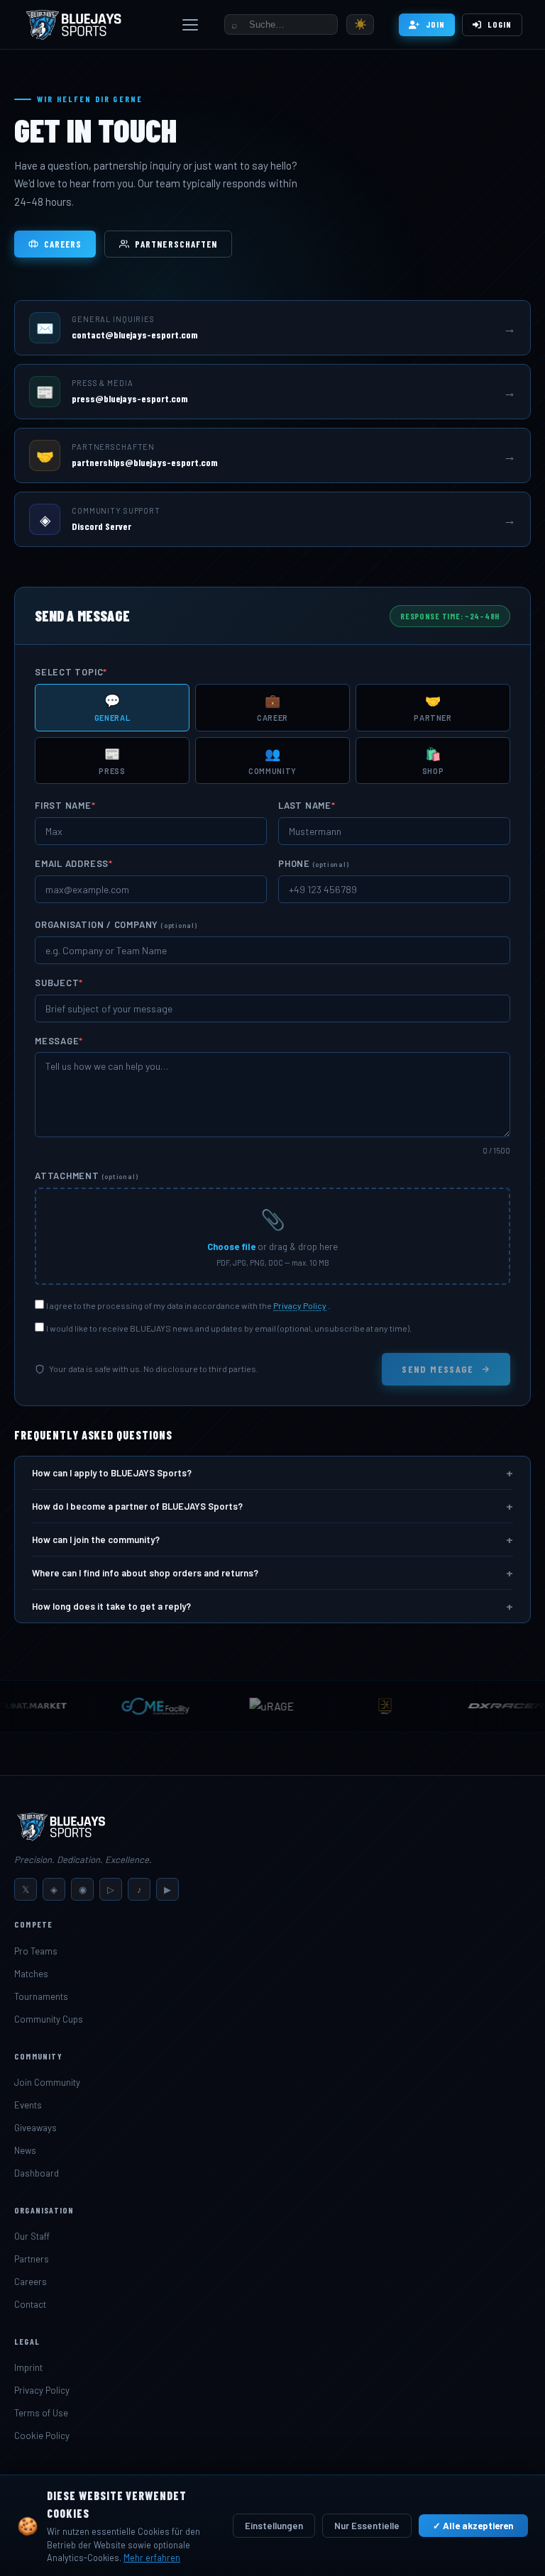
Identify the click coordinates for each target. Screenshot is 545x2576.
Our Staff (32, 2236)
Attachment (86, 1176)
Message (59, 1041)
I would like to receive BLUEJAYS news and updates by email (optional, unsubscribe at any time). (229, 1328)
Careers (63, 244)
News (25, 2150)
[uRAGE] (248, 1706)
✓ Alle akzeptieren (473, 2526)
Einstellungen (274, 2526)
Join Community (47, 2082)
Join (435, 24)
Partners (32, 2259)
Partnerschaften (176, 244)
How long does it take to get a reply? (272, 1606)
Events (28, 2105)
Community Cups (49, 2019)
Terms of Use (41, 2413)
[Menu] (190, 25)
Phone (314, 863)
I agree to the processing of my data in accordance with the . (188, 1305)
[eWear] (362, 1706)
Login (500, 24)
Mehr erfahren (152, 2558)
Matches (31, 1974)
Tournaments (41, 1996)
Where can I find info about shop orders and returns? (272, 1573)
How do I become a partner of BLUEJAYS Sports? (272, 1506)
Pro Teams (36, 1951)
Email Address (74, 863)
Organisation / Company (116, 924)
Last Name (307, 805)
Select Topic (71, 672)
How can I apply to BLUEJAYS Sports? (272, 1473)
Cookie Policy (42, 2436)
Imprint (28, 2367)
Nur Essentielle (367, 2526)
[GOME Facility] (132, 1706)
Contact (30, 2304)
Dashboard (37, 2173)
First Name (65, 805)
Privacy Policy (300, 1305)
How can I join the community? (272, 1539)
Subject (59, 983)
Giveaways (35, 2128)
